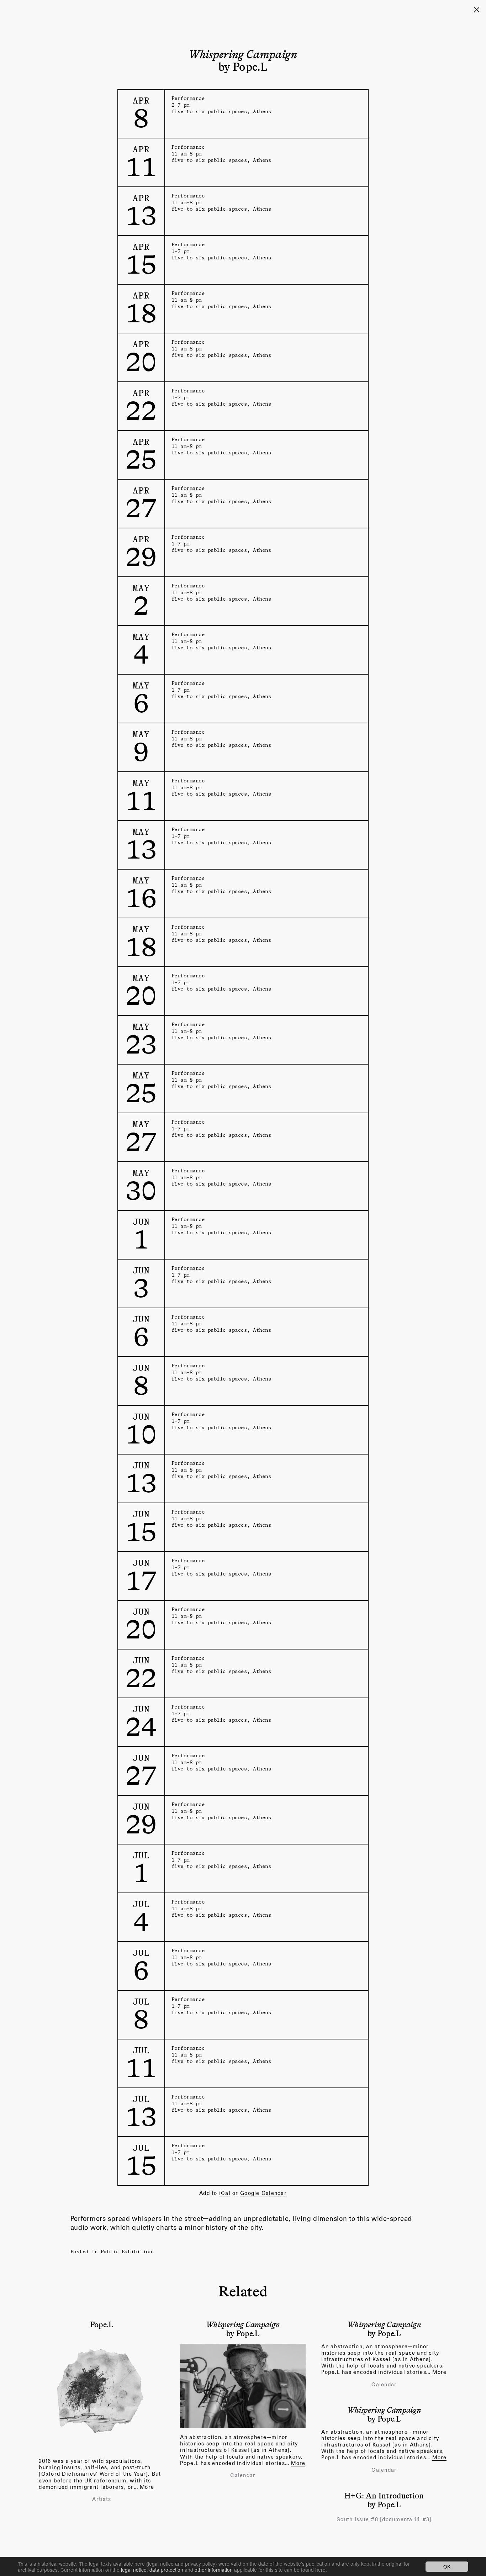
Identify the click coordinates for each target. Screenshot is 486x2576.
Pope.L (102, 2324)
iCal (225, 2193)
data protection (166, 2570)
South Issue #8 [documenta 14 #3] (384, 2519)
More (147, 2487)
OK (447, 2566)
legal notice (134, 2570)
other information (214, 2570)
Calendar (243, 2475)
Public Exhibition (126, 2251)
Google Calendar (263, 2193)
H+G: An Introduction (384, 2495)
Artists (102, 2499)
